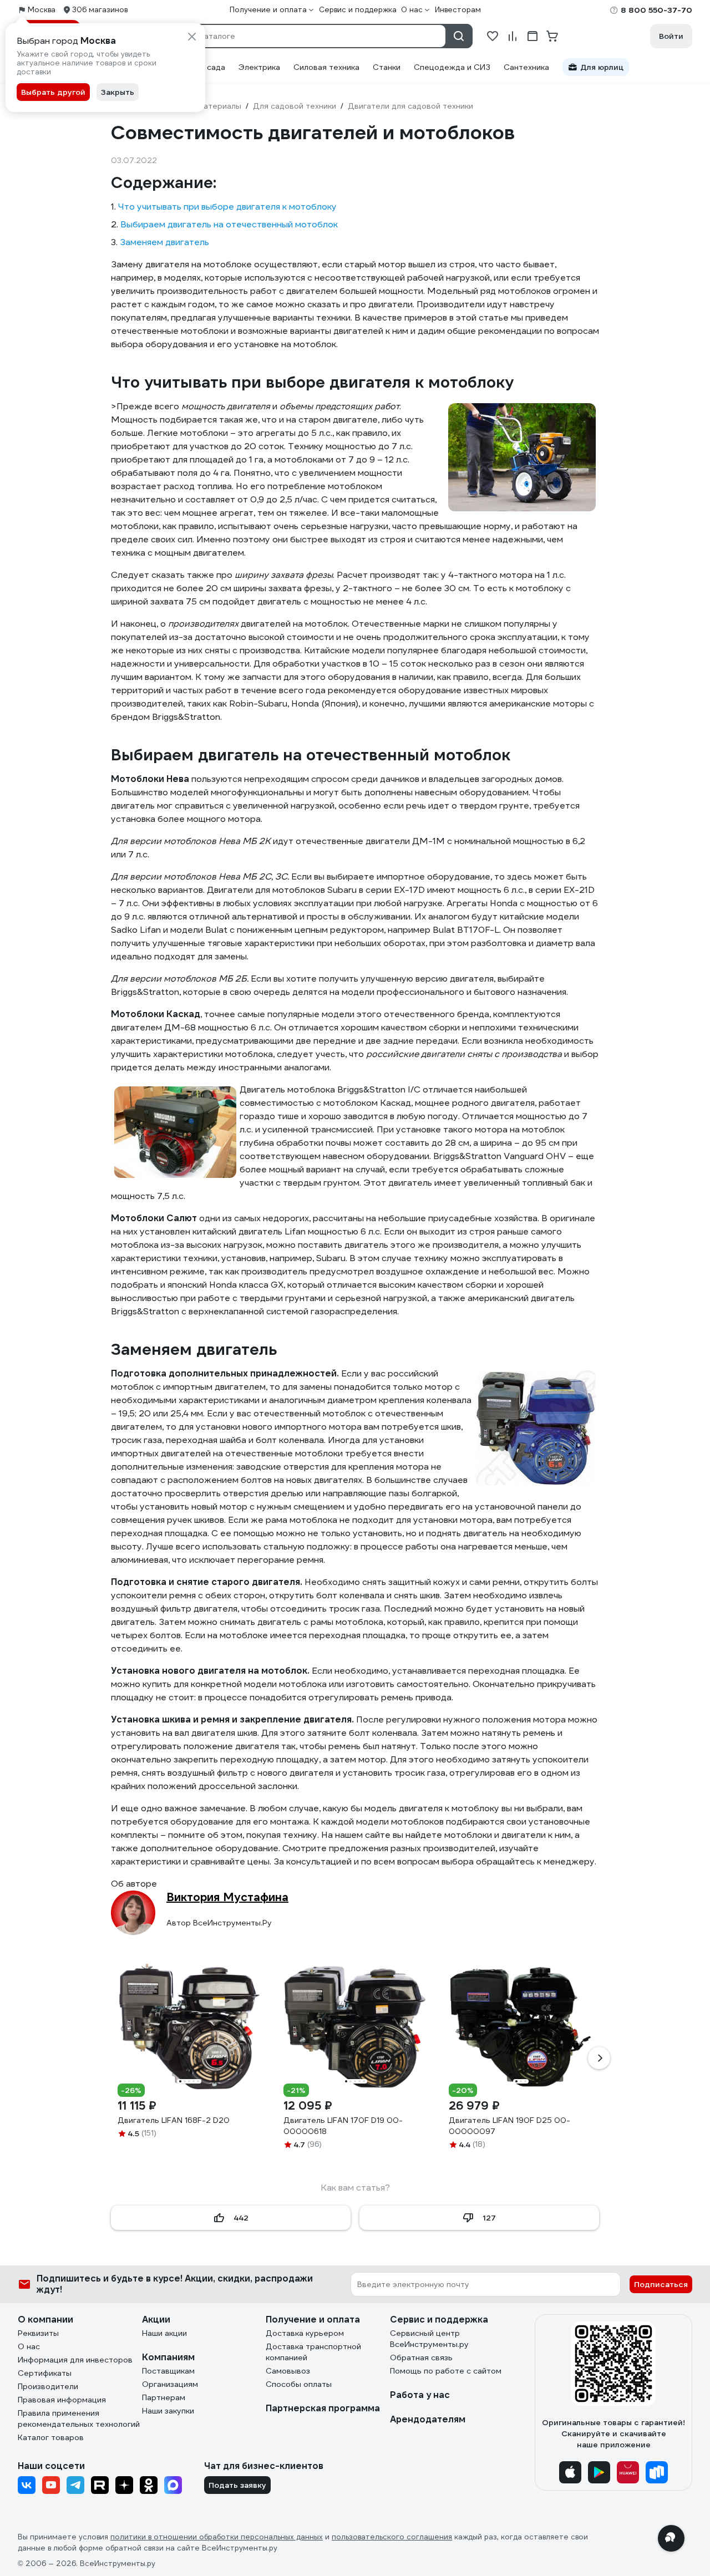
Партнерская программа (323, 2408)
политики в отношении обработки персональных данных (217, 2537)
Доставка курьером (305, 2333)
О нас (29, 2346)
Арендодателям (428, 2419)
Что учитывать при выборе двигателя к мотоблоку (227, 207)
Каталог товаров (51, 2437)
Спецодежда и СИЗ (452, 67)
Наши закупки (168, 2411)
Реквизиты (38, 2333)
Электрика (259, 67)
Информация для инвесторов (75, 2360)
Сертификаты (45, 2373)
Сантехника (526, 67)
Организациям (170, 2384)
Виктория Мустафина (227, 1897)
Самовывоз (288, 2371)
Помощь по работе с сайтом (446, 2371)
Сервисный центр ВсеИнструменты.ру (429, 2339)
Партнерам (164, 2397)
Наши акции (164, 2333)
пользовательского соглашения (392, 2537)
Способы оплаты (299, 2384)
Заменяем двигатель (164, 242)
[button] (599, 2058)
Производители (48, 2386)
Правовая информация (62, 2400)
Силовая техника (326, 67)
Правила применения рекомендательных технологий (79, 2419)
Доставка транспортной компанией (313, 2352)
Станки (387, 67)
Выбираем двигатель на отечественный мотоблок (229, 224)
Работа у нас (420, 2395)
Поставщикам (168, 2371)
